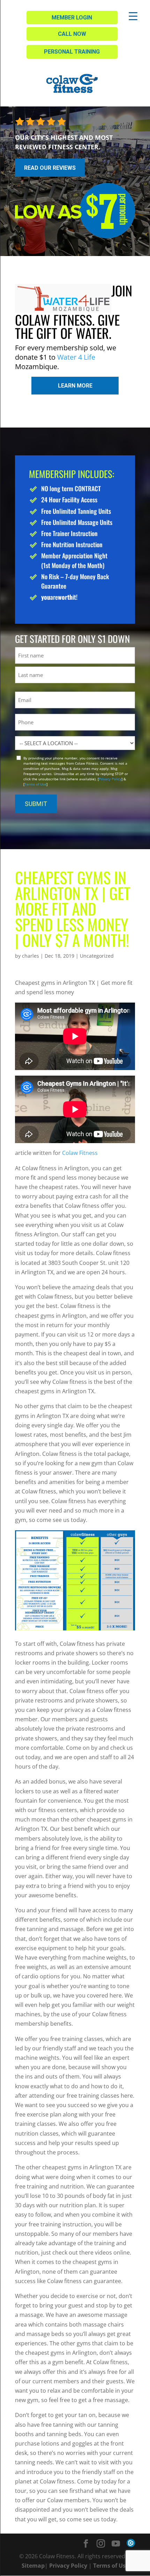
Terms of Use (35, 784)
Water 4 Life (76, 357)
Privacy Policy (110, 779)
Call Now (72, 34)
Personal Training (72, 52)
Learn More (75, 386)
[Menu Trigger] (133, 16)
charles (31, 956)
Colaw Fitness (80, 1153)
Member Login (72, 18)
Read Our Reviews (50, 168)
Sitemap (33, 2566)
